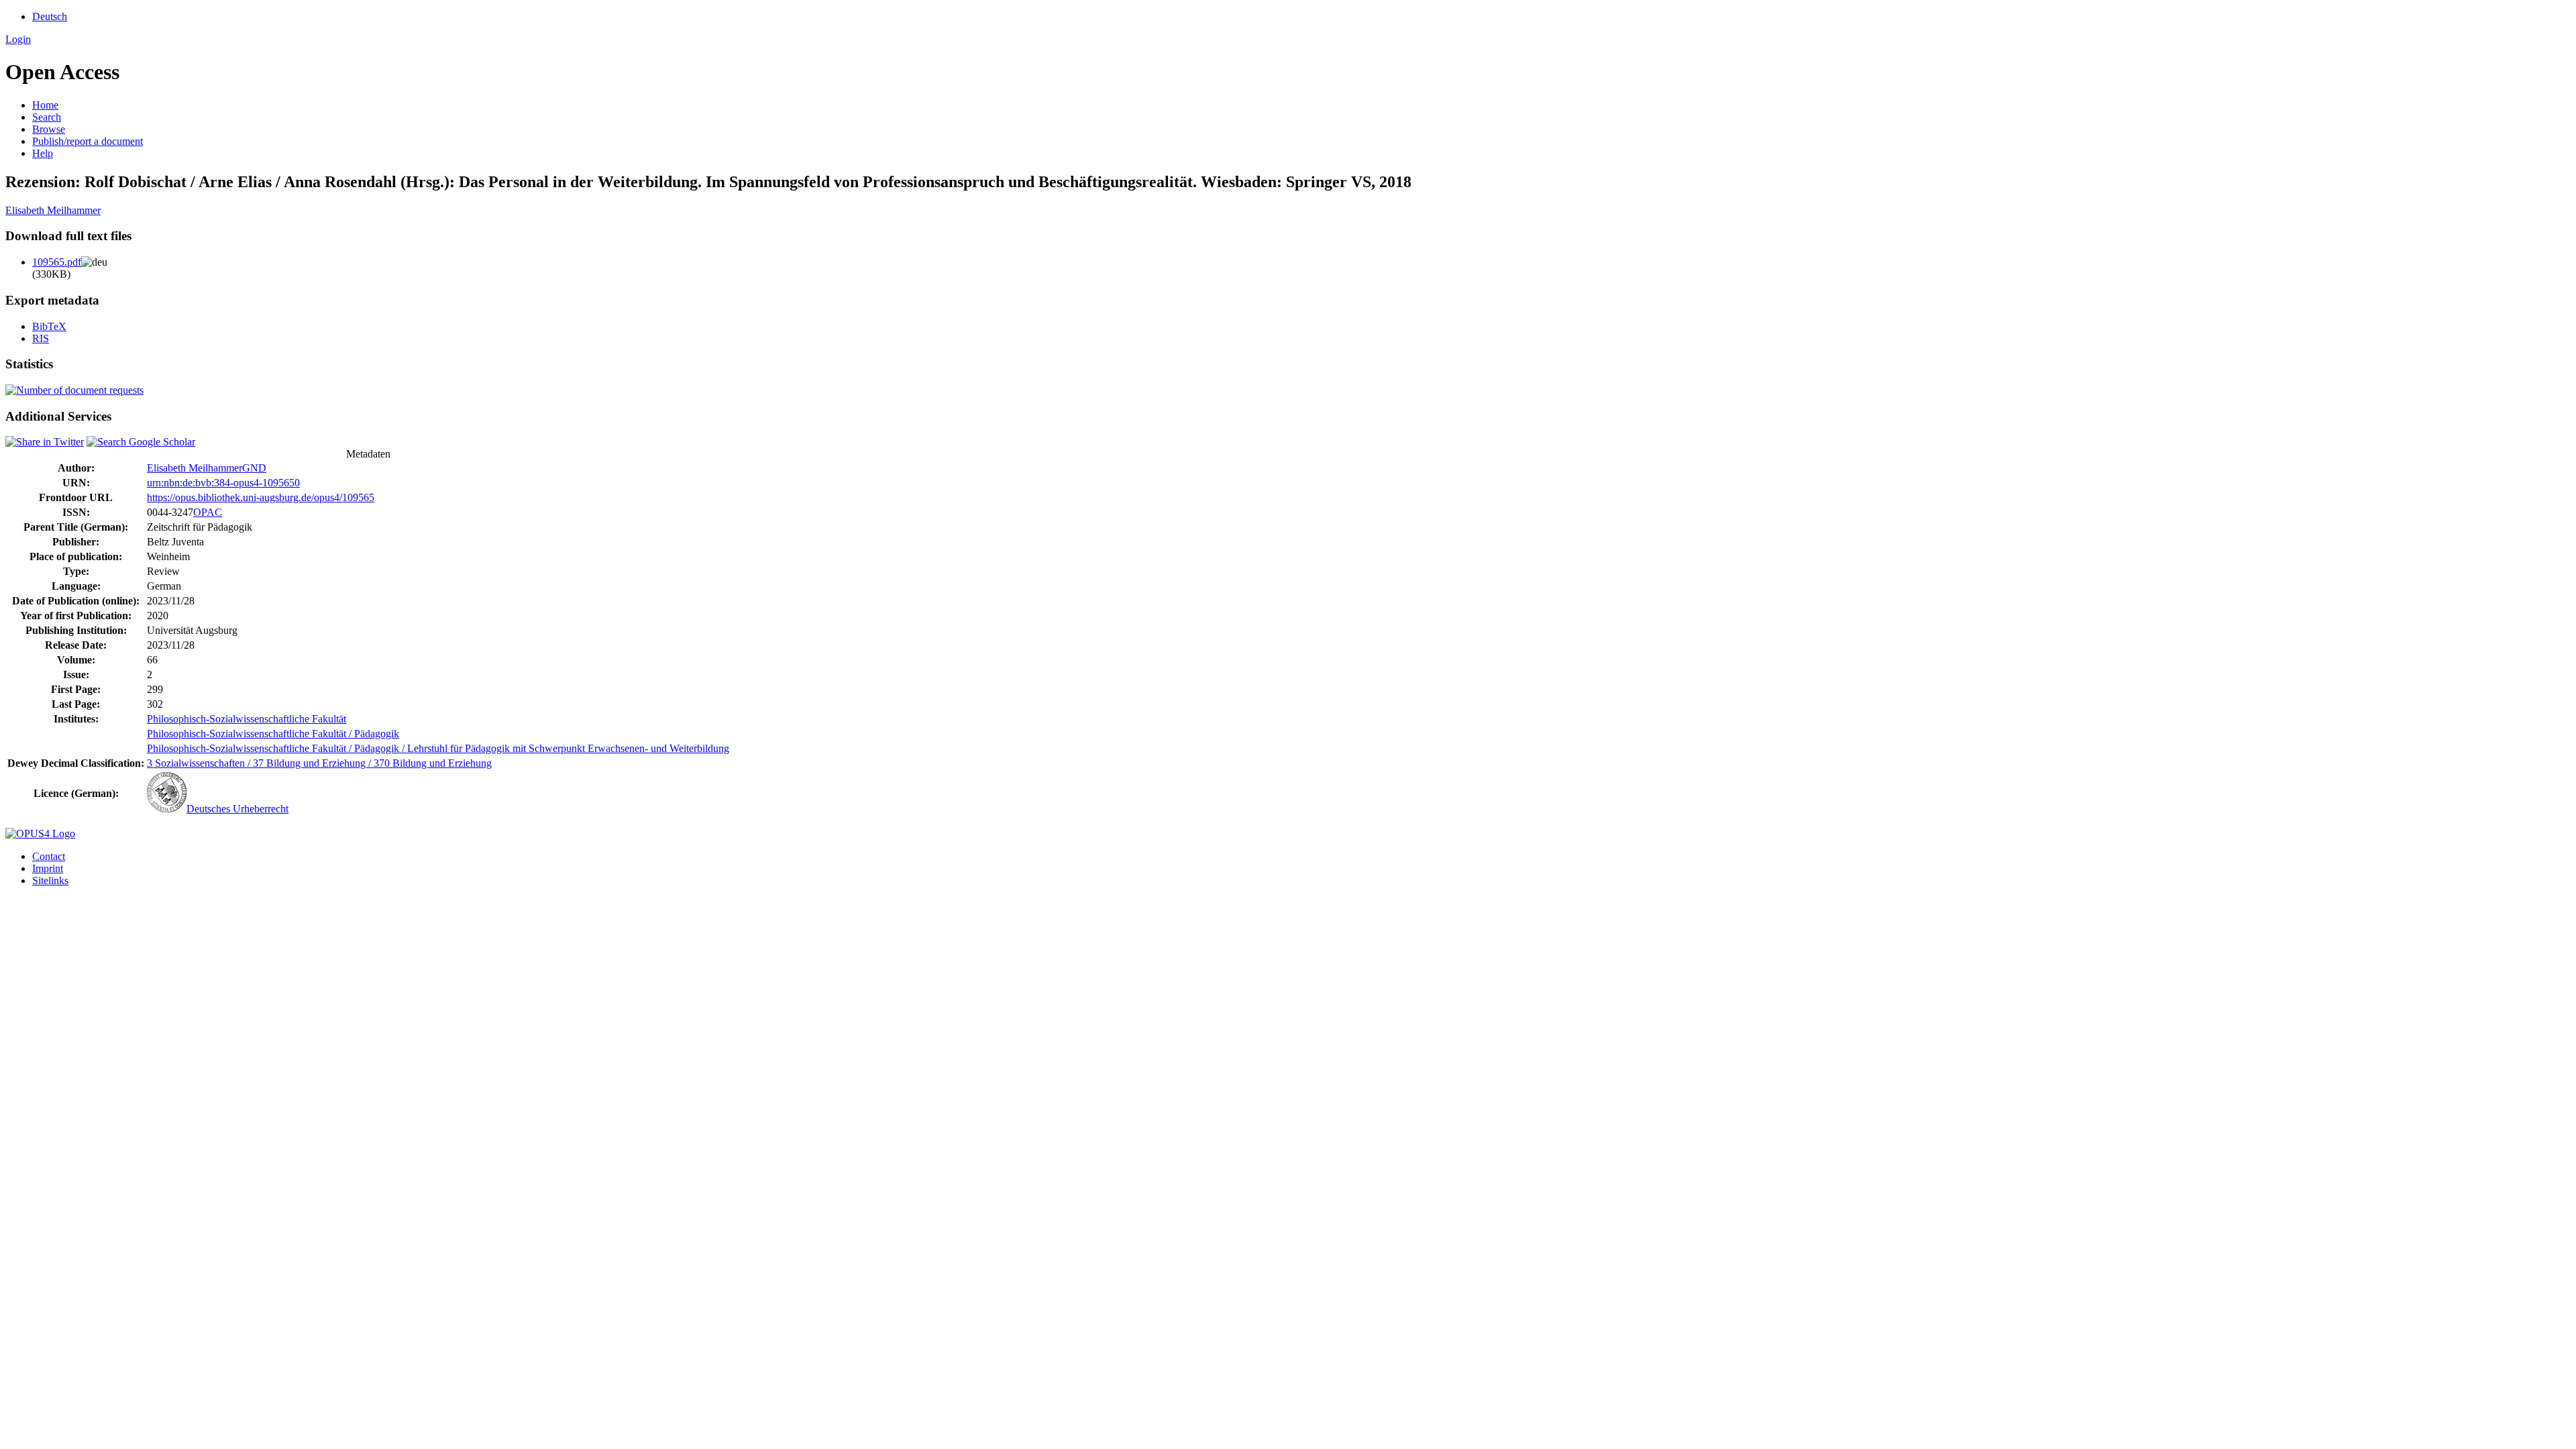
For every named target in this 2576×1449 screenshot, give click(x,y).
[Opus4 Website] (40, 834)
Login (18, 39)
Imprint (48, 868)
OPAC (208, 512)
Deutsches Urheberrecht (237, 809)
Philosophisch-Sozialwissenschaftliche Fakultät (247, 719)
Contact (49, 856)
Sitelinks (50, 880)
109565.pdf (57, 262)
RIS (41, 338)
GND (254, 468)
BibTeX (49, 326)
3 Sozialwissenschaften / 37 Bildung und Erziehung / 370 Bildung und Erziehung (319, 763)
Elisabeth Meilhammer (53, 210)
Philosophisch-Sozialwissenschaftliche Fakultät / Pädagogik (273, 734)
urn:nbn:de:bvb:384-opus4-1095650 (223, 483)
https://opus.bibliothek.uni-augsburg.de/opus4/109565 (261, 497)
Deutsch (50, 16)
